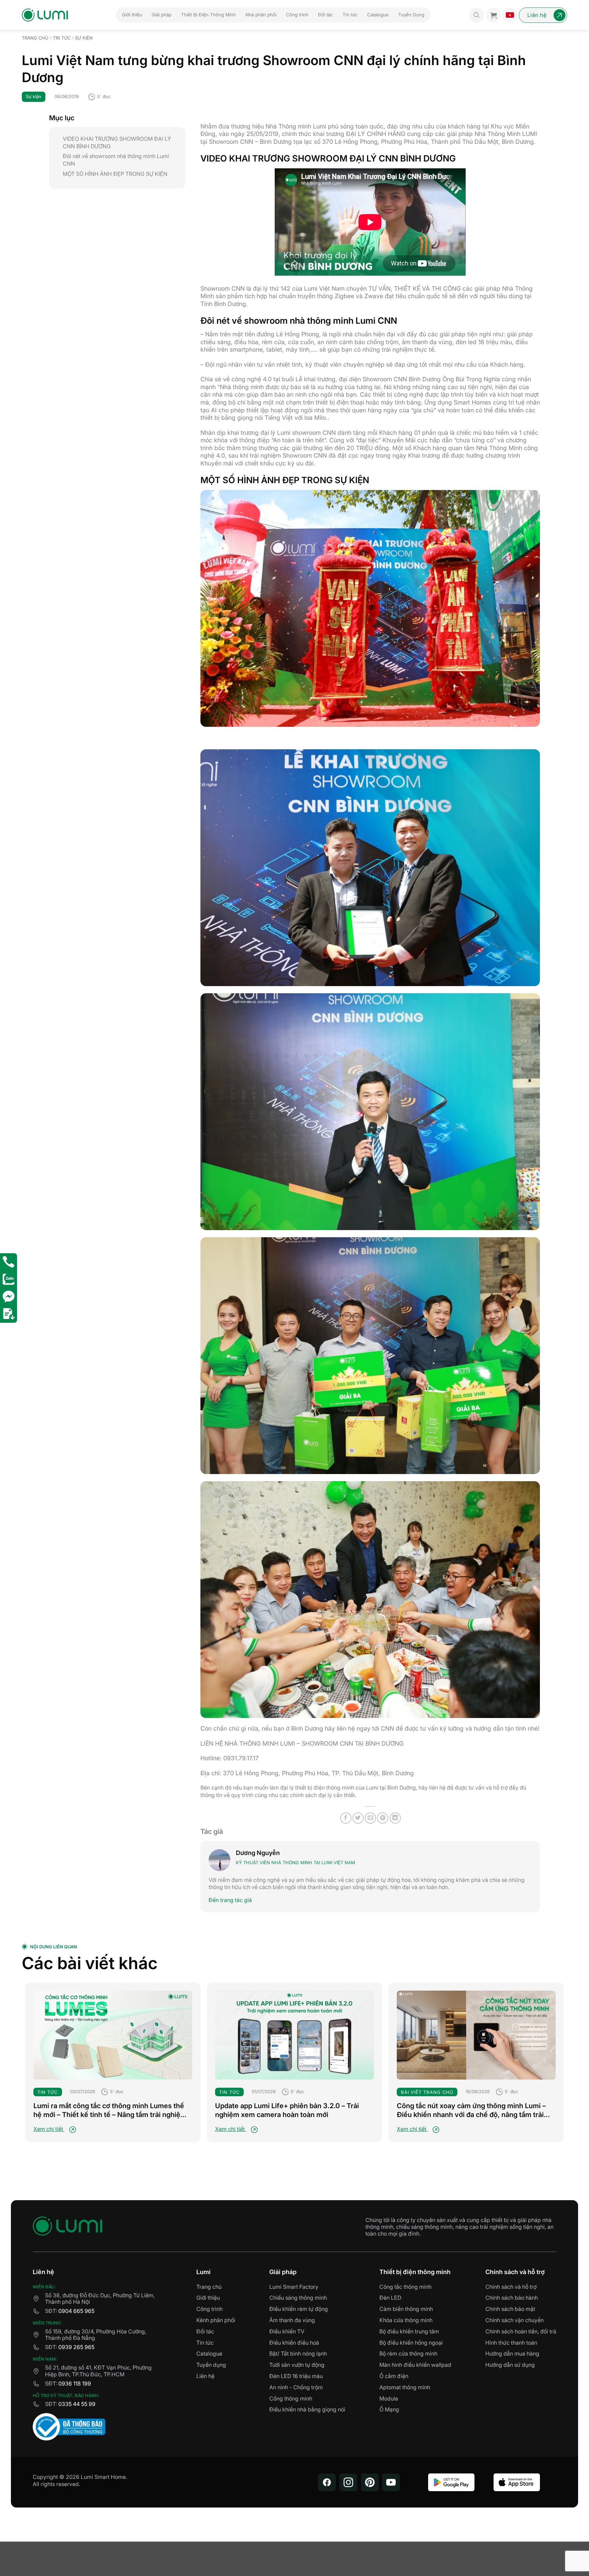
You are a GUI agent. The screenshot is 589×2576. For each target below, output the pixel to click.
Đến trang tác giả (230, 1900)
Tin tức (350, 15)
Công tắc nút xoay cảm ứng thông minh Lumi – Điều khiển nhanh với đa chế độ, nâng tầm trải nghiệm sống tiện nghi (471, 2110)
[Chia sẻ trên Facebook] (346, 1818)
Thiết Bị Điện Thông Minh (208, 15)
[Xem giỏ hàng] (494, 15)
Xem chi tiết (49, 2129)
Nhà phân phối (261, 15)
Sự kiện (84, 38)
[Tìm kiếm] (477, 15)
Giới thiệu (132, 15)
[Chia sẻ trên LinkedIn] (395, 1818)
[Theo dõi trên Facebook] (327, 2482)
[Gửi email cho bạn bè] (370, 1818)
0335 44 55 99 (77, 2404)
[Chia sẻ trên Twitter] (358, 1818)
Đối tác (326, 15)
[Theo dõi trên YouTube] (391, 2482)
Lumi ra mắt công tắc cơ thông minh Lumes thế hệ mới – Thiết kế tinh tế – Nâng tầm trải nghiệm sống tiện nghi (110, 2110)
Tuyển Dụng (411, 15)
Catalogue (378, 15)
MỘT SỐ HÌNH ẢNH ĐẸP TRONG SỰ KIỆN (115, 174)
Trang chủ (35, 38)
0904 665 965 (76, 2311)
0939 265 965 (76, 2347)
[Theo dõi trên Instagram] (348, 2482)
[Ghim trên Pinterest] (383, 1818)
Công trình (297, 15)
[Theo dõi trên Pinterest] (370, 2482)
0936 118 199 (75, 2383)
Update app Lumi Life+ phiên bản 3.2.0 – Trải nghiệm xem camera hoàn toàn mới (287, 2110)
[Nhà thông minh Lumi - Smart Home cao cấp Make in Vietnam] (45, 15)
